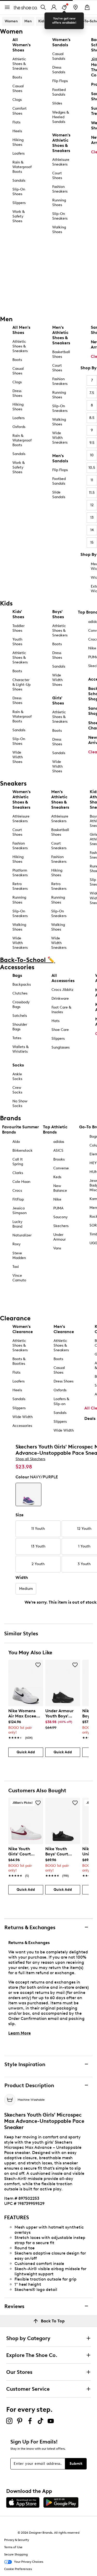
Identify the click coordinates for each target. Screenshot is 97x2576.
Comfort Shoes (20, 111)
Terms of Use (13, 2547)
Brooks (59, 1159)
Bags (17, 975)
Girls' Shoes (58, 700)
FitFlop (18, 1199)
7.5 (92, 393)
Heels (17, 131)
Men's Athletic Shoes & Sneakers (61, 335)
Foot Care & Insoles (61, 1010)
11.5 (92, 493)
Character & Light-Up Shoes (21, 685)
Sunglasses (61, 1047)
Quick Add (26, 1752)
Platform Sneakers (20, 873)
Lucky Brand (17, 1224)
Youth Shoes (17, 642)
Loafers (18, 153)
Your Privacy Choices (29, 2562)
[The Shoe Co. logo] (26, 7)
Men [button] (28, 21)
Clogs (17, 100)
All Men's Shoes (21, 330)
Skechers (61, 1226)
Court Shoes (57, 176)
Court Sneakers (59, 846)
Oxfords (19, 427)
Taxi (16, 1267)
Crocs (17, 1191)
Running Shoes (59, 203)
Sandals (19, 180)
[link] (24, 1722)
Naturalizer (22, 1235)
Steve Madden (19, 1256)
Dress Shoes (17, 393)
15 (92, 542)
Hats (55, 1021)
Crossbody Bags (21, 1004)
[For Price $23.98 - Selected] (28, 1494)
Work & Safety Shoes (18, 216)
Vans (57, 1248)
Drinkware (60, 999)
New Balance (60, 1188)
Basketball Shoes (61, 354)
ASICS (58, 1151)
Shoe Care (60, 1030)
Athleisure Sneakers (61, 162)
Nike (57, 1199)
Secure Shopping (16, 2554)
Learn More (20, 2033)
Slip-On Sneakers (60, 216)
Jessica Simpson (20, 1211)
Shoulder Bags (20, 1027)
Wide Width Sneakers (60, 438)
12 (92, 505)
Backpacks (22, 984)
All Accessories (63, 978)
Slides (57, 103)
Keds (57, 1177)
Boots (17, 77)
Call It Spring (18, 1162)
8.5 (92, 418)
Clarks (18, 1173)
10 (92, 455)
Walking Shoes (59, 230)
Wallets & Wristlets (20, 1049)
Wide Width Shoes (18, 757)
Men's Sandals (60, 458)
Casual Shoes (18, 88)
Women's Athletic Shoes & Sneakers (61, 143)
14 (92, 530)
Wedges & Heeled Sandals (61, 117)
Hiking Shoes (18, 142)
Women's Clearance (23, 1329)
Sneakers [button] (60, 21)
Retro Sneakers (20, 886)
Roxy (17, 1244)
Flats (16, 122)
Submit (76, 2464)
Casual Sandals (59, 56)
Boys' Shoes (58, 614)
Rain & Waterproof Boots (22, 167)
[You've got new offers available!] (64, 7)
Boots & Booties (19, 1361)
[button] (38, 1665)
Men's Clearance (64, 1329)
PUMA (58, 1208)
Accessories (22, 1426)
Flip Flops (60, 81)
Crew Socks (17, 1090)
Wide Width (23, 1417)
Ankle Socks (17, 1076)
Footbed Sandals (59, 92)
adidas (59, 1142)
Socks (18, 1065)
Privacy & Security (17, 2540)
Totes (17, 1038)
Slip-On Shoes (19, 192)
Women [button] (11, 21)
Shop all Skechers (30, 1459)
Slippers (19, 203)
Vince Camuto (19, 1278)
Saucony (61, 1217)
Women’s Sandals (61, 42)
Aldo (16, 1142)
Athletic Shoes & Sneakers (20, 64)
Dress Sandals (59, 70)
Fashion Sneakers (60, 189)
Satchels (20, 1016)
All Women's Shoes (21, 45)
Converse (61, 1168)
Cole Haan (21, 1182)
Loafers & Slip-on (61, 1401)
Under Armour (59, 1237)
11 (92, 480)
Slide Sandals (59, 495)
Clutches (20, 993)
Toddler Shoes (18, 628)
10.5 (92, 468)
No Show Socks (20, 1103)
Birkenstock (23, 1151)
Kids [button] (42, 21)
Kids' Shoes (18, 614)
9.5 (92, 443)
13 (92, 518)
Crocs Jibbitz (62, 990)
